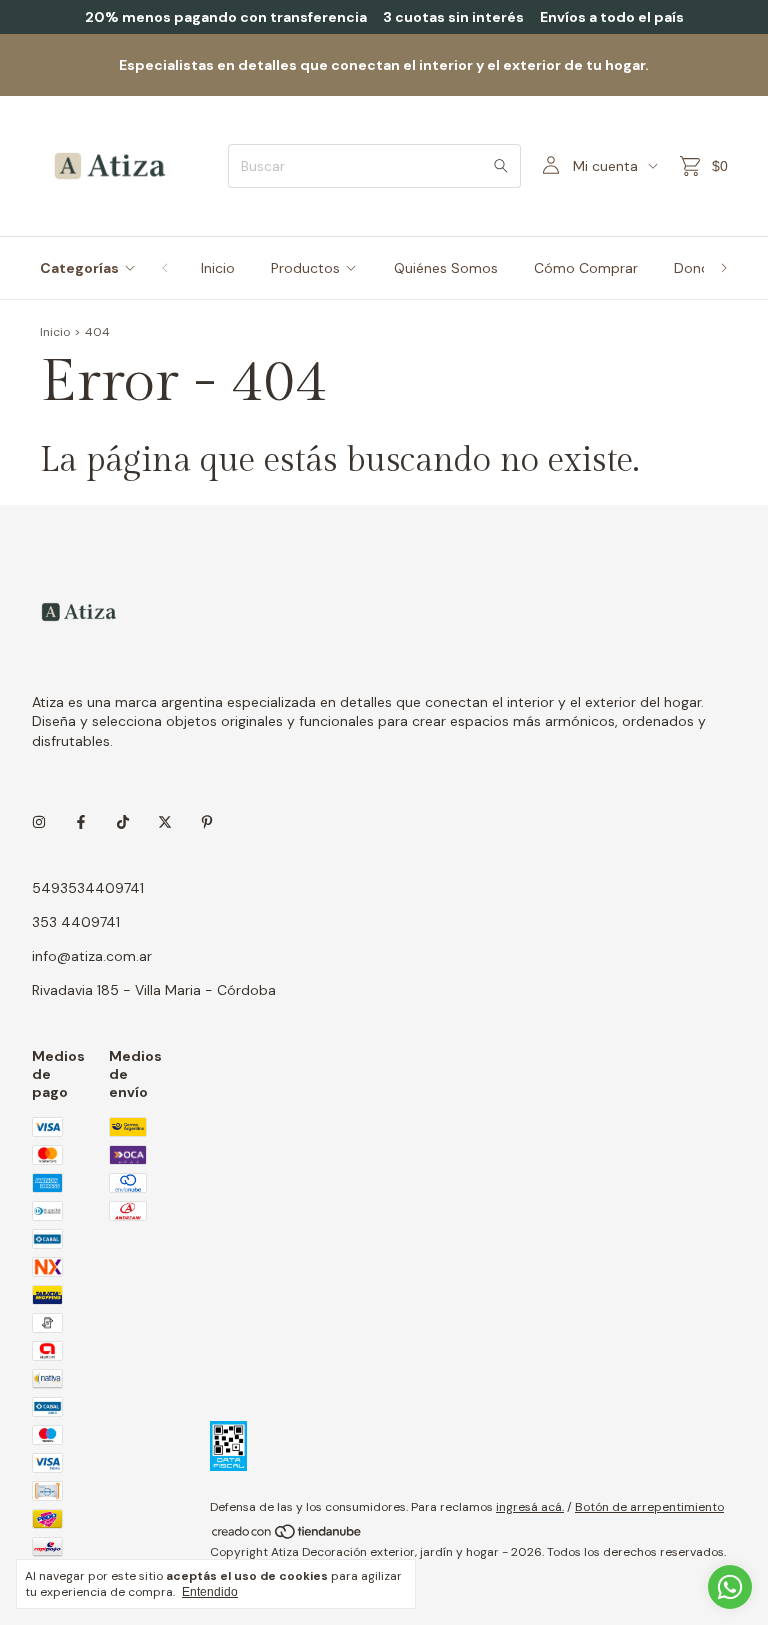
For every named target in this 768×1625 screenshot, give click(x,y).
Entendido (210, 1592)
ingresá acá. (530, 1507)
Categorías (79, 268)
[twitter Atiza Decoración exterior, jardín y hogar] (165, 822)
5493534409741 (88, 888)
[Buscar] (501, 166)
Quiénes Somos (446, 268)
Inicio (218, 268)
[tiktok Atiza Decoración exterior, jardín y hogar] (123, 822)
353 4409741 (76, 922)
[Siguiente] (724, 268)
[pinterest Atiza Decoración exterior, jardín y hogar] (207, 822)
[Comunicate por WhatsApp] (730, 1587)
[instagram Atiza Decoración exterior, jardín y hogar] (39, 822)
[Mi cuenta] (551, 166)
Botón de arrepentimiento (649, 1507)
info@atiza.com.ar (92, 956)
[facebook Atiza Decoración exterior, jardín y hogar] (81, 822)
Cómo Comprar (586, 268)
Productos (305, 268)
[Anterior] (165, 268)
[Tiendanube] (287, 1536)
